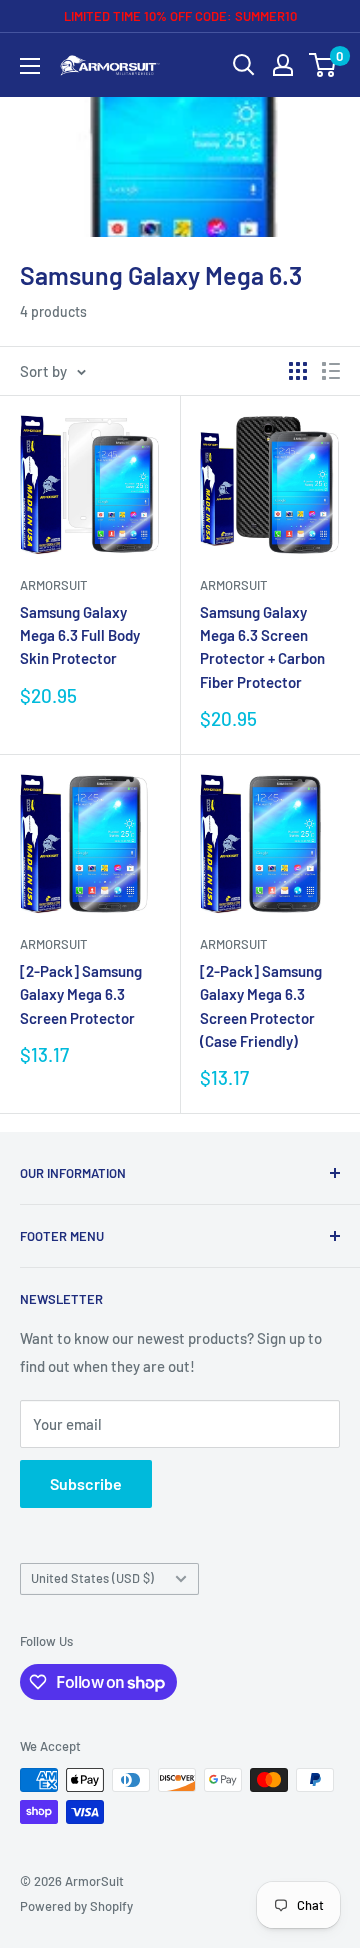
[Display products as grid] (298, 371)
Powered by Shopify (76, 1906)
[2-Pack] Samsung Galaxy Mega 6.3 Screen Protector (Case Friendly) (261, 1006)
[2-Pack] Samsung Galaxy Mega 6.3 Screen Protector (81, 994)
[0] (323, 65)
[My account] (283, 65)
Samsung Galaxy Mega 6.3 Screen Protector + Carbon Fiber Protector (262, 647)
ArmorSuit (53, 585)
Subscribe (86, 1483)
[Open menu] (30, 66)
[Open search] (244, 65)
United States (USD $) (92, 1578)
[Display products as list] (331, 371)
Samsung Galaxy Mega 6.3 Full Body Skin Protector (80, 635)
